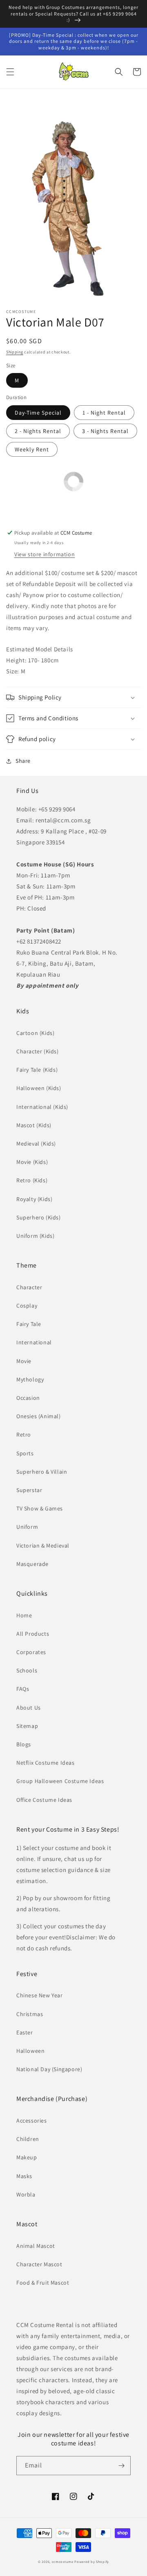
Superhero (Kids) (39, 1217)
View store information (45, 554)
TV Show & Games (40, 1508)
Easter (25, 2032)
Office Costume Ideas (44, 1800)
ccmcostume (63, 2562)
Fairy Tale (29, 1324)
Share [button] (23, 761)
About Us (29, 1708)
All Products (33, 1634)
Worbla (26, 2194)
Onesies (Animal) (39, 1416)
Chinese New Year (40, 1995)
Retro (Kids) (32, 1180)
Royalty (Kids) (34, 1199)
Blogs (24, 1744)
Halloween (30, 2051)
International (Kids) (42, 1107)
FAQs (23, 1689)
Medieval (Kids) (36, 1144)
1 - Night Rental (104, 413)
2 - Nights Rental (38, 431)
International (34, 1342)
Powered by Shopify (92, 2562)
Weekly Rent (32, 449)
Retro (24, 1435)
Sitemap (27, 1726)
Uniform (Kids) (35, 1236)
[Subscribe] (121, 2466)
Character (29, 1287)
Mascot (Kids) (34, 1125)
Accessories (32, 2121)
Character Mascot (39, 2264)
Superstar (29, 1490)
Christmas (30, 2014)
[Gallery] (73, 200)
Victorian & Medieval (43, 1546)
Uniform (27, 1527)
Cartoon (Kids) (35, 1033)
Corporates (31, 1652)
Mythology (30, 1379)
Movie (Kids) (32, 1162)
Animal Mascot (36, 2246)
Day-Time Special (38, 413)
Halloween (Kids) (39, 1088)
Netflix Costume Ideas (46, 1763)
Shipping (15, 352)
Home (24, 1615)
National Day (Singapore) (49, 2069)
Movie (24, 1361)
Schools (27, 1670)
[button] (10, 72)
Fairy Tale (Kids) (37, 1070)
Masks (24, 2176)
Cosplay (27, 1306)
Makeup (27, 2157)
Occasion (28, 1398)
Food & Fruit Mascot (43, 2283)
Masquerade (32, 1564)
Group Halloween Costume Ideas (60, 1781)
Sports (25, 1453)
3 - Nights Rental (105, 431)
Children (28, 2139)
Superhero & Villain (42, 1472)
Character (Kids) (38, 1051)
